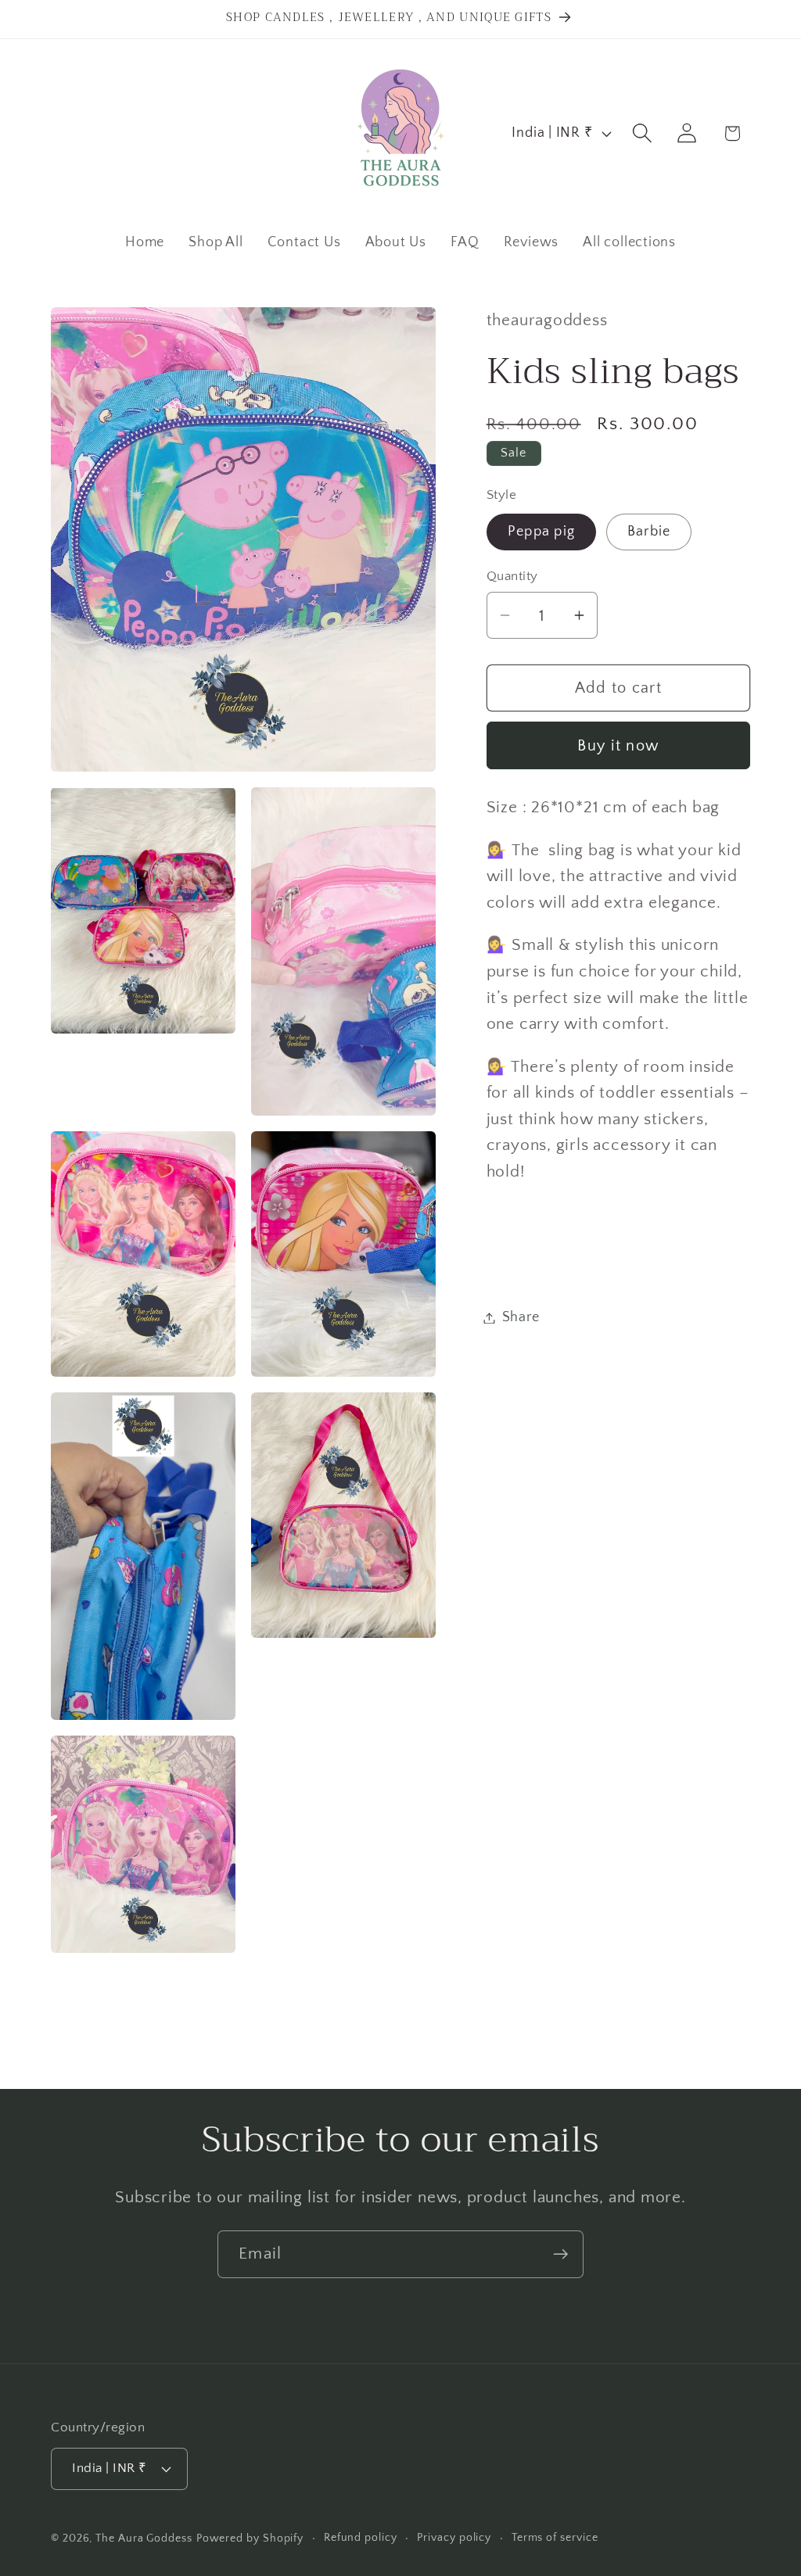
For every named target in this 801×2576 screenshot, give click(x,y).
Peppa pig (542, 532)
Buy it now (618, 746)
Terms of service (555, 2538)
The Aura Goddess (144, 2538)
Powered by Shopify (250, 2538)
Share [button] (521, 1317)
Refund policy (361, 2538)
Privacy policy (454, 2538)
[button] (643, 133)
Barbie (649, 532)
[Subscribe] (560, 2254)
